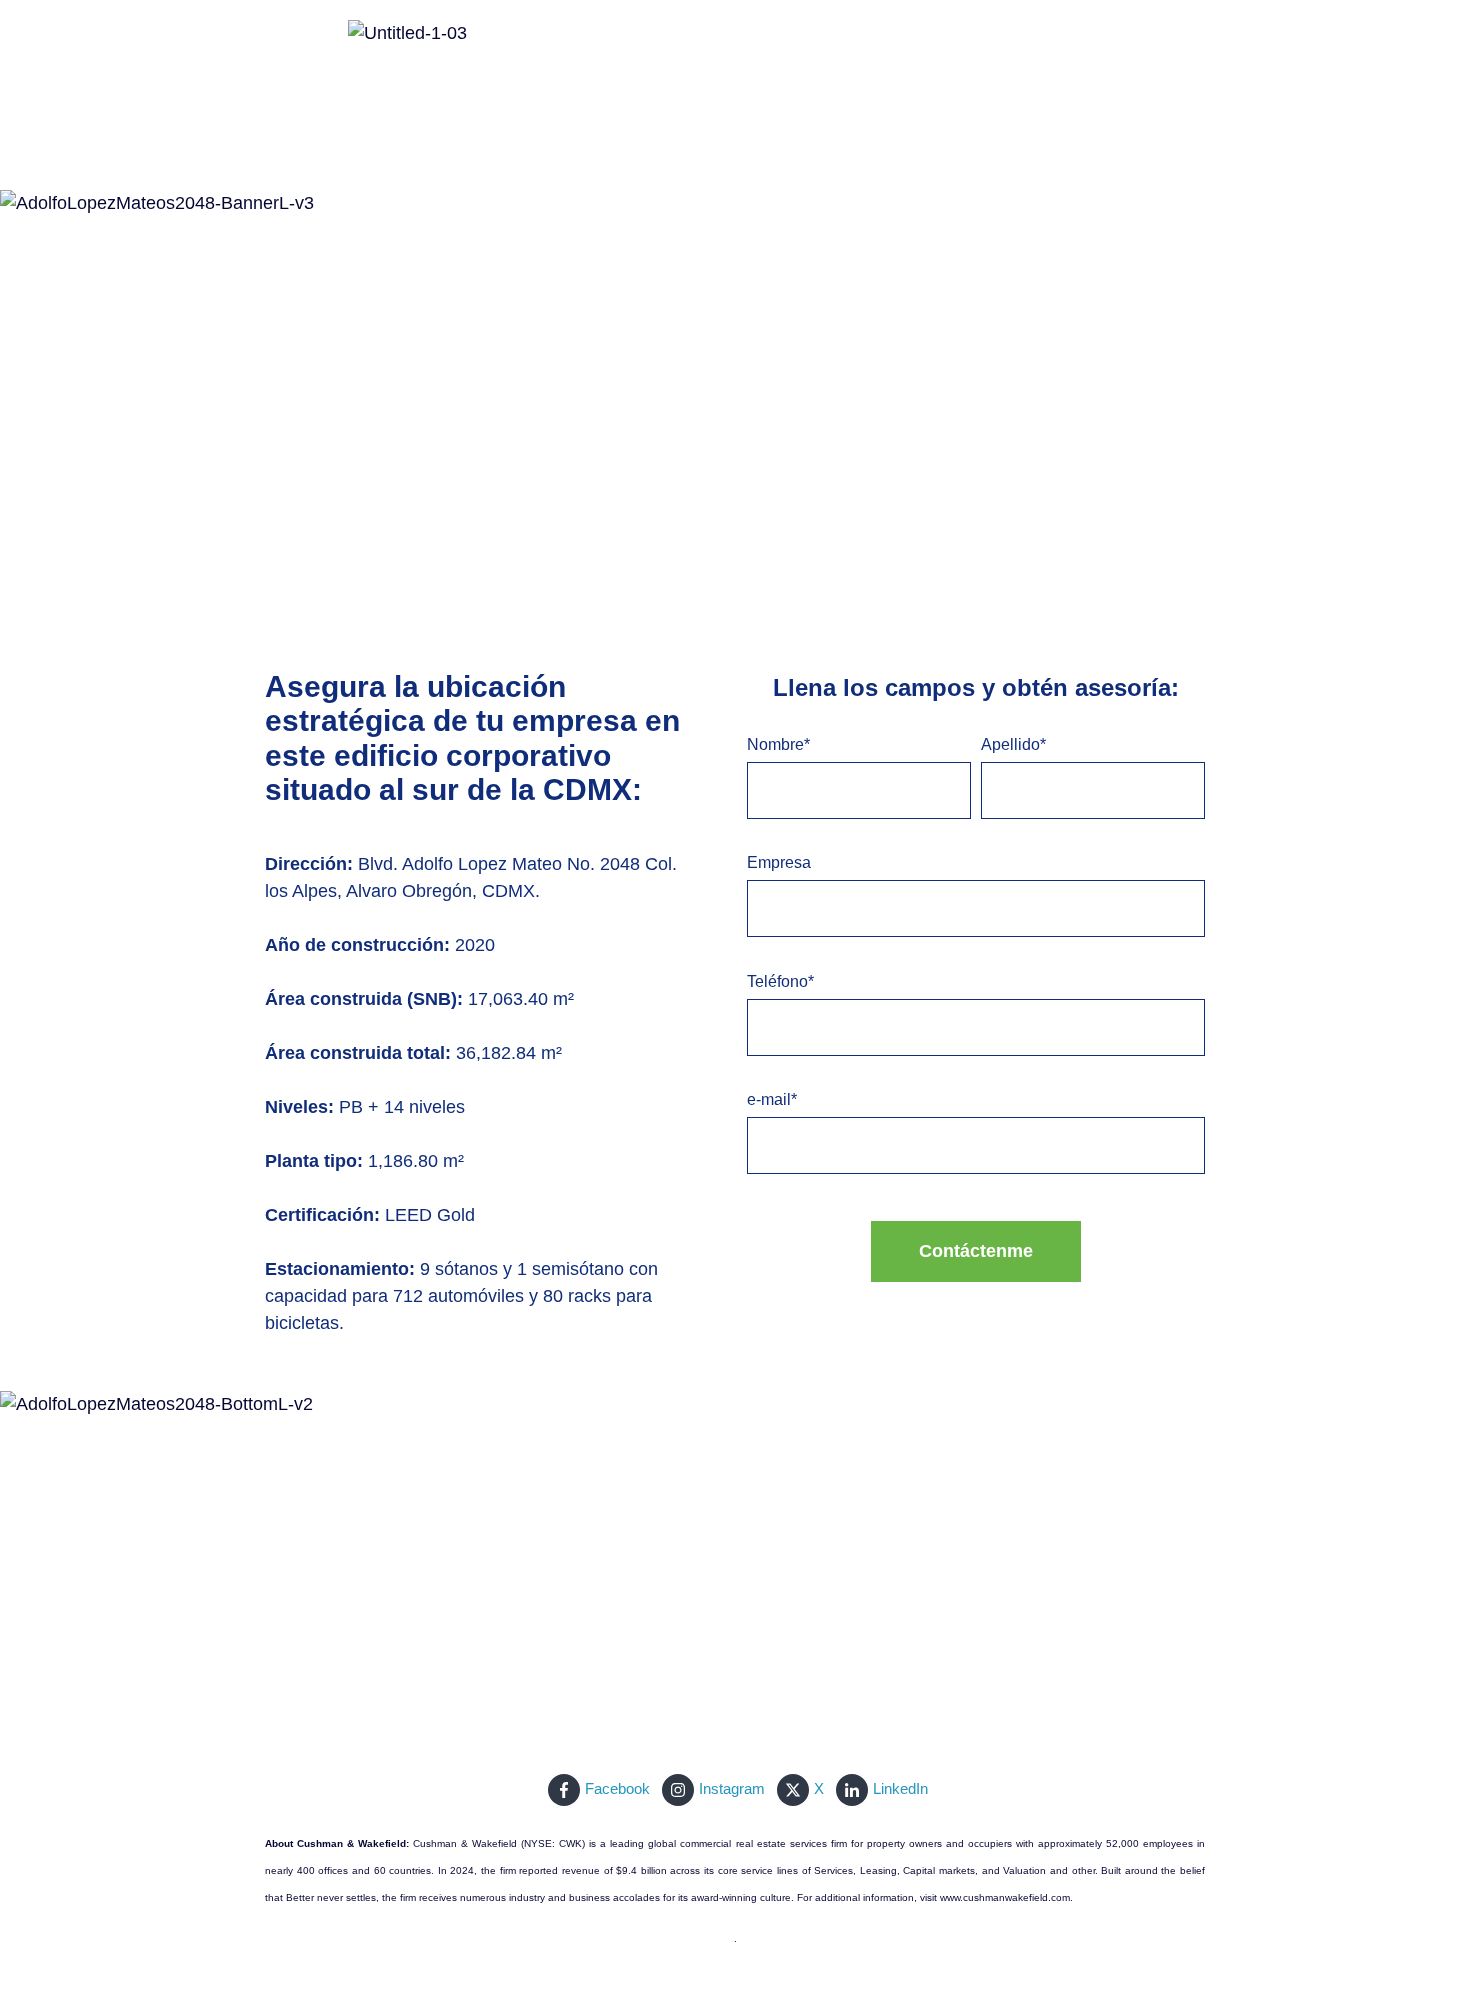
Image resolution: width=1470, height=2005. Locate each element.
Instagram (732, 1788)
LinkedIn (900, 1788)
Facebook (617, 1788)
